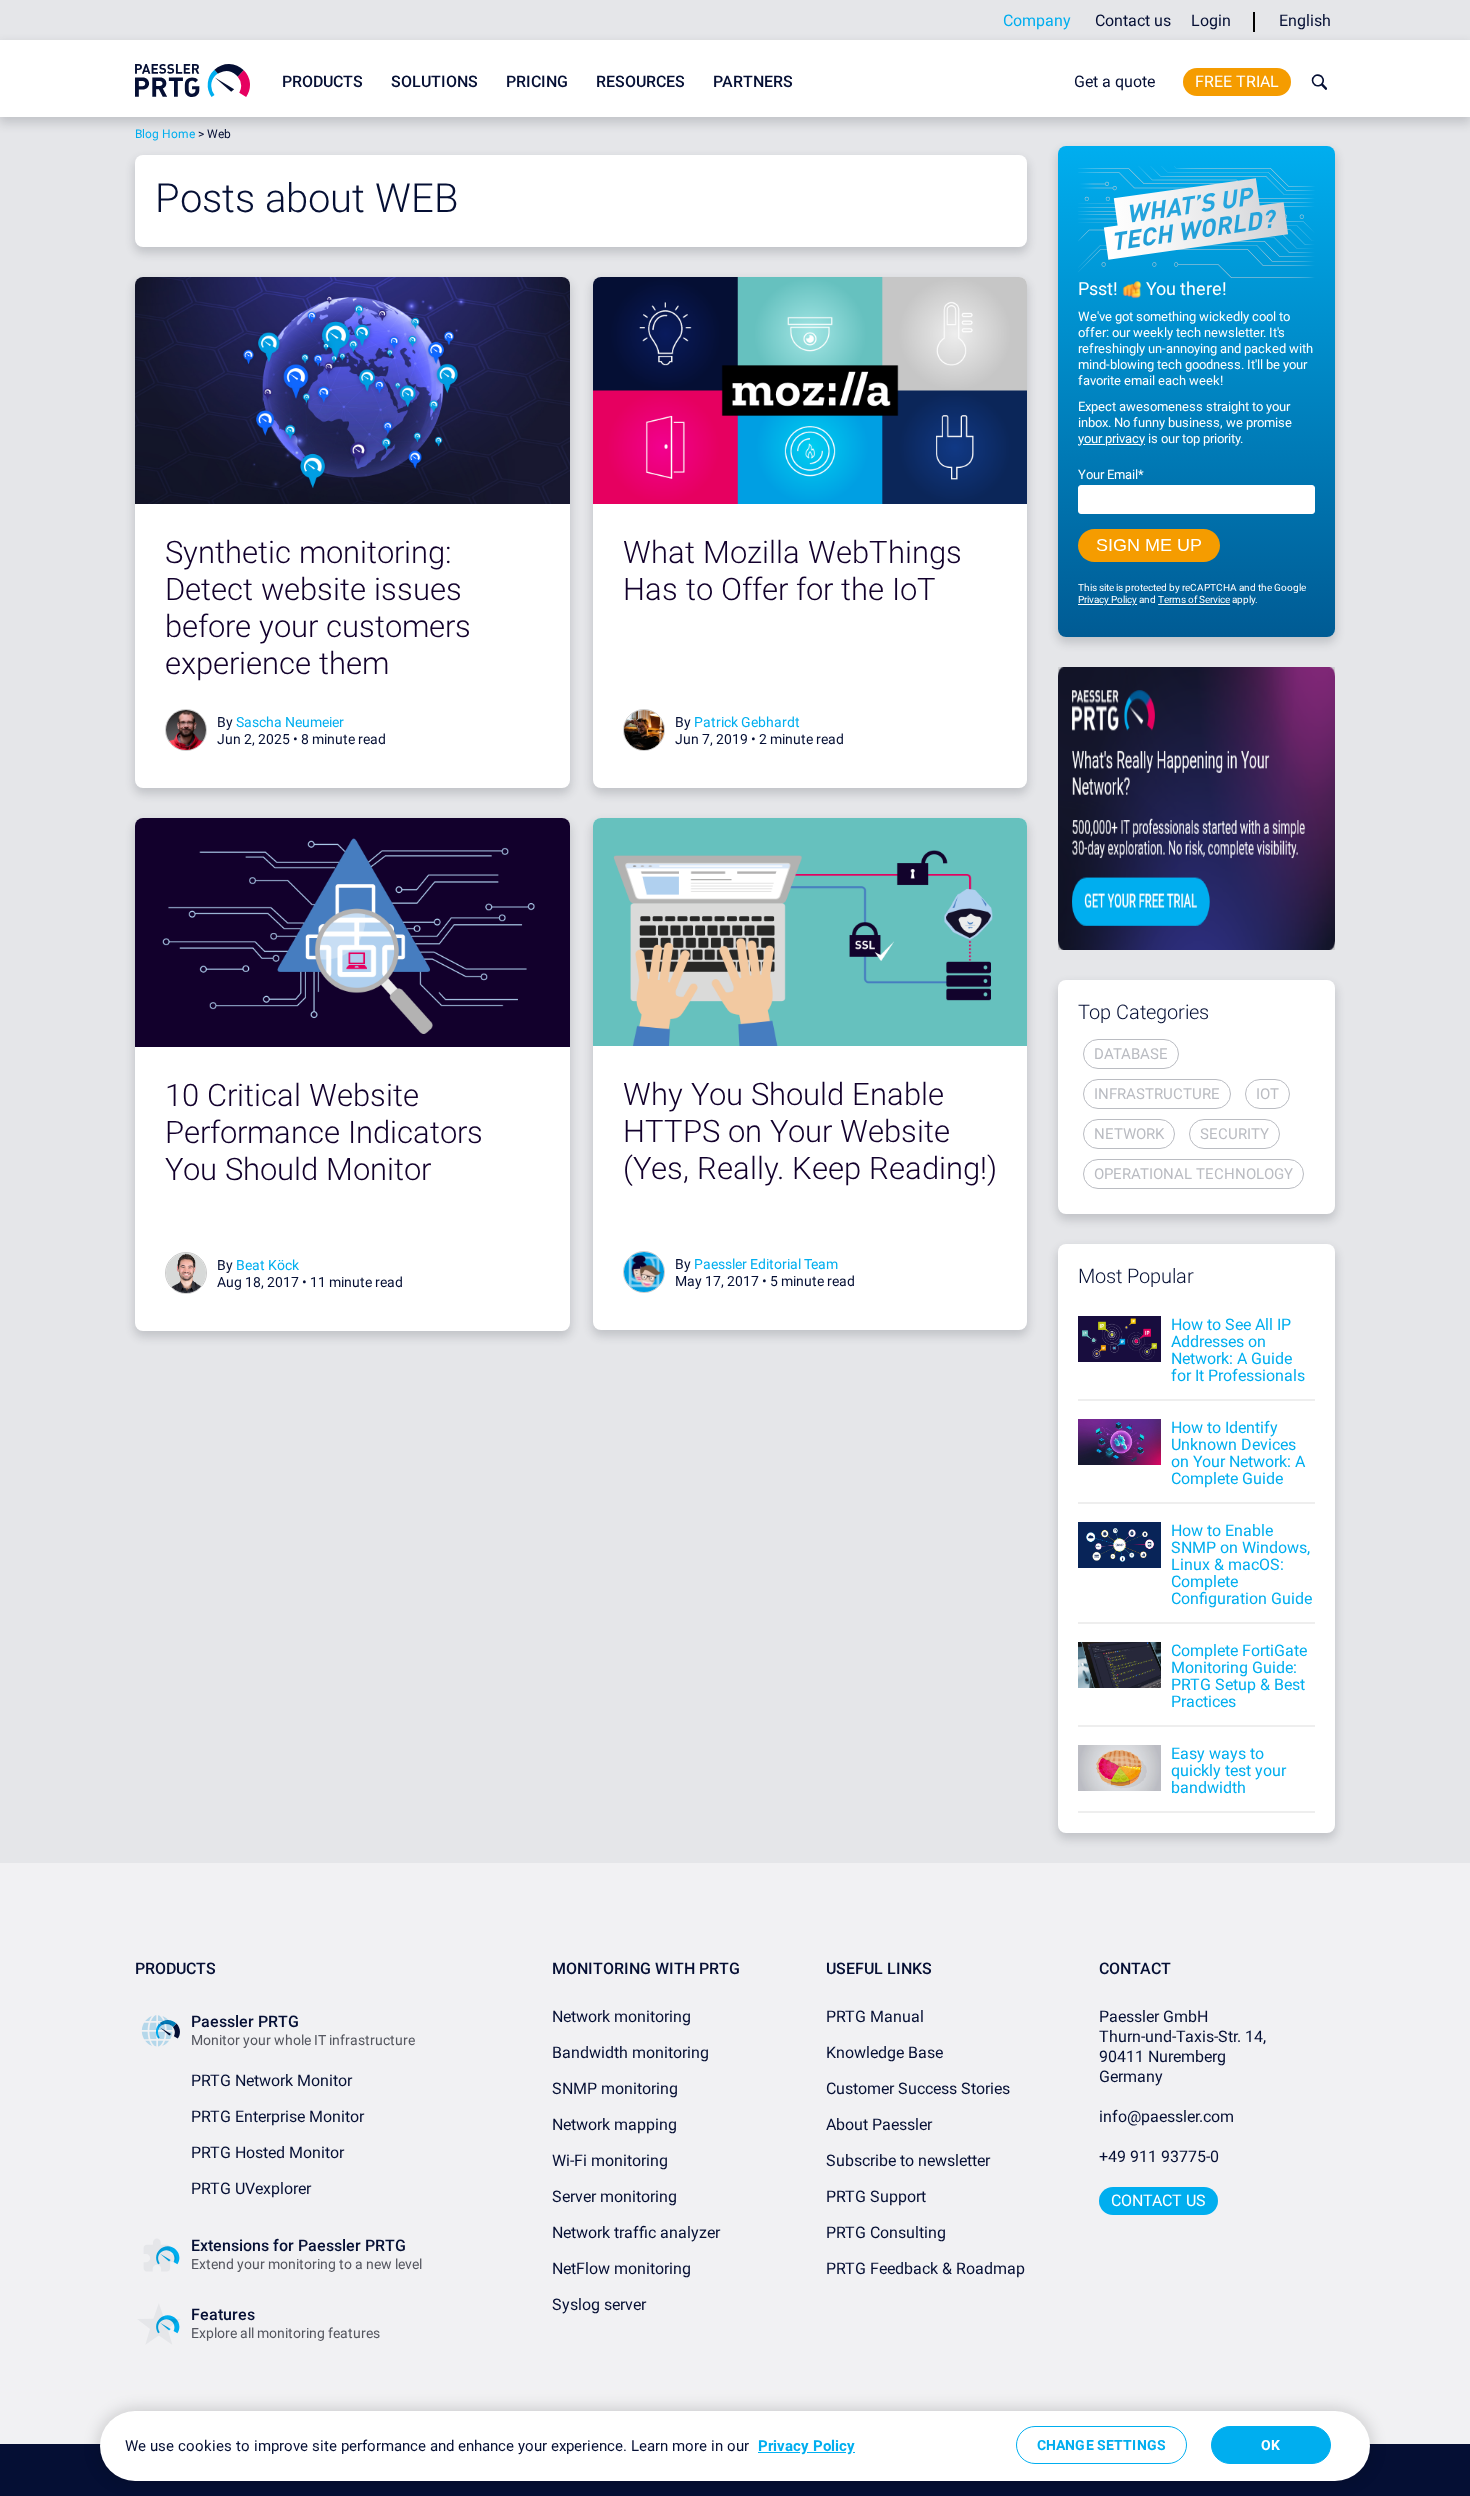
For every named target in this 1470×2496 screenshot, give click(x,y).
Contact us (1133, 20)
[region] (735, 2446)
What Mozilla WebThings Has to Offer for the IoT (792, 571)
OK (1270, 2445)
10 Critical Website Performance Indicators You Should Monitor (324, 1132)
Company (1037, 20)
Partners (753, 81)
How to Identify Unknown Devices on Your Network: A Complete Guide (1238, 1453)
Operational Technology (1193, 1174)
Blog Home (165, 134)
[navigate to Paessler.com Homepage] (192, 80)
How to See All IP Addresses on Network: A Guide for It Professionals (1238, 1350)
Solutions (434, 81)
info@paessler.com (1166, 2116)
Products (322, 81)
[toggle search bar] (1315, 82)
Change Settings (1101, 2445)
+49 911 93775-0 (1159, 2156)
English (1305, 20)
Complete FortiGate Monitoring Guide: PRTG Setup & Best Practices (1239, 1676)
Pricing (537, 81)
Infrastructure (1157, 1094)
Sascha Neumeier (290, 722)
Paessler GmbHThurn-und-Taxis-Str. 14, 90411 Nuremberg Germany (1184, 2046)
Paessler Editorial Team (766, 1264)
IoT (1267, 1094)
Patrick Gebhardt (747, 722)
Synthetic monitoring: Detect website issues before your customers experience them (318, 608)
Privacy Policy (1107, 599)
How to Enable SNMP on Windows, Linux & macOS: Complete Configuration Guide (1241, 1564)
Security (1234, 1134)
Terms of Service (1194, 599)
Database (1131, 1054)
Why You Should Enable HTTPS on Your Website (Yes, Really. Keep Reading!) (810, 1131)
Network (1129, 1134)
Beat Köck (267, 1265)
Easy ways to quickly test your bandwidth (1228, 1770)
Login (1211, 20)
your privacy (1111, 438)
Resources (640, 81)
